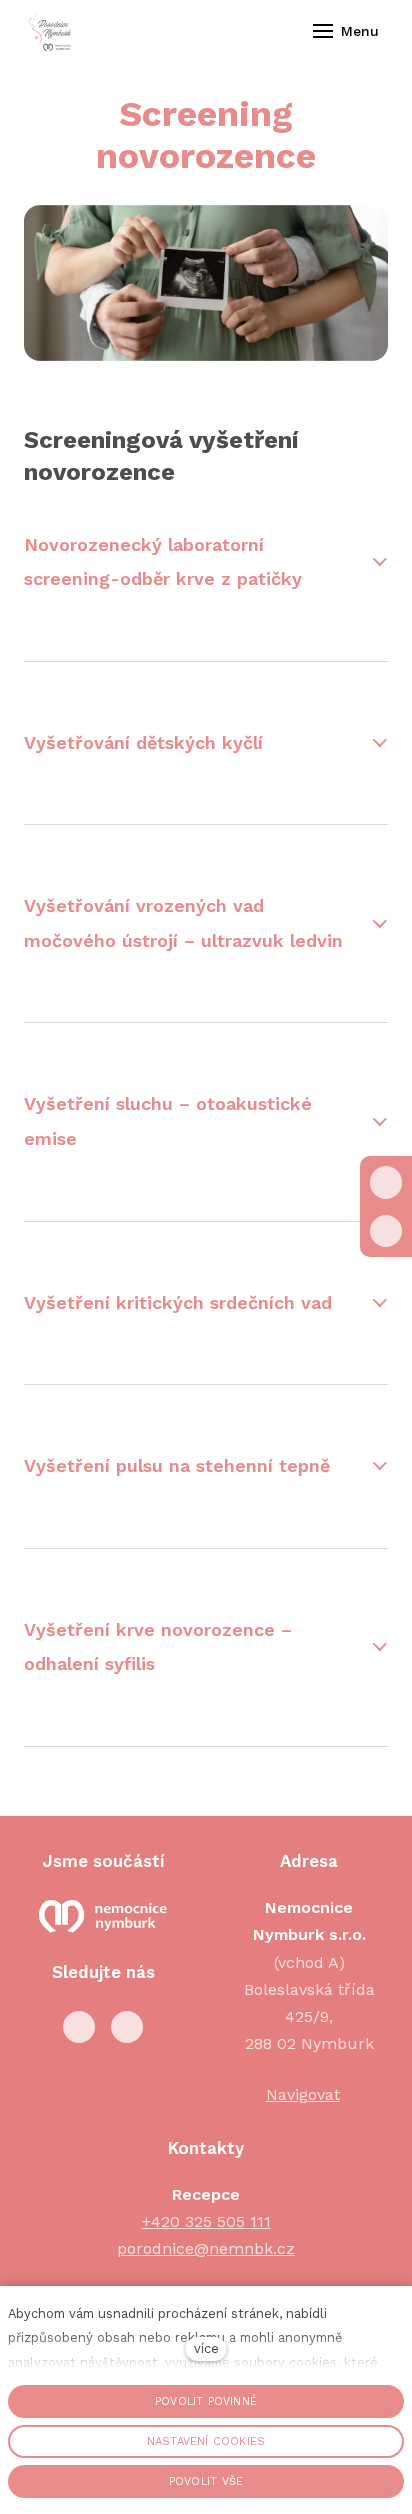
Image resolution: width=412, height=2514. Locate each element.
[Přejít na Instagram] (127, 2027)
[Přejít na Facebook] (79, 2027)
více (206, 2348)
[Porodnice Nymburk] (50, 31)
